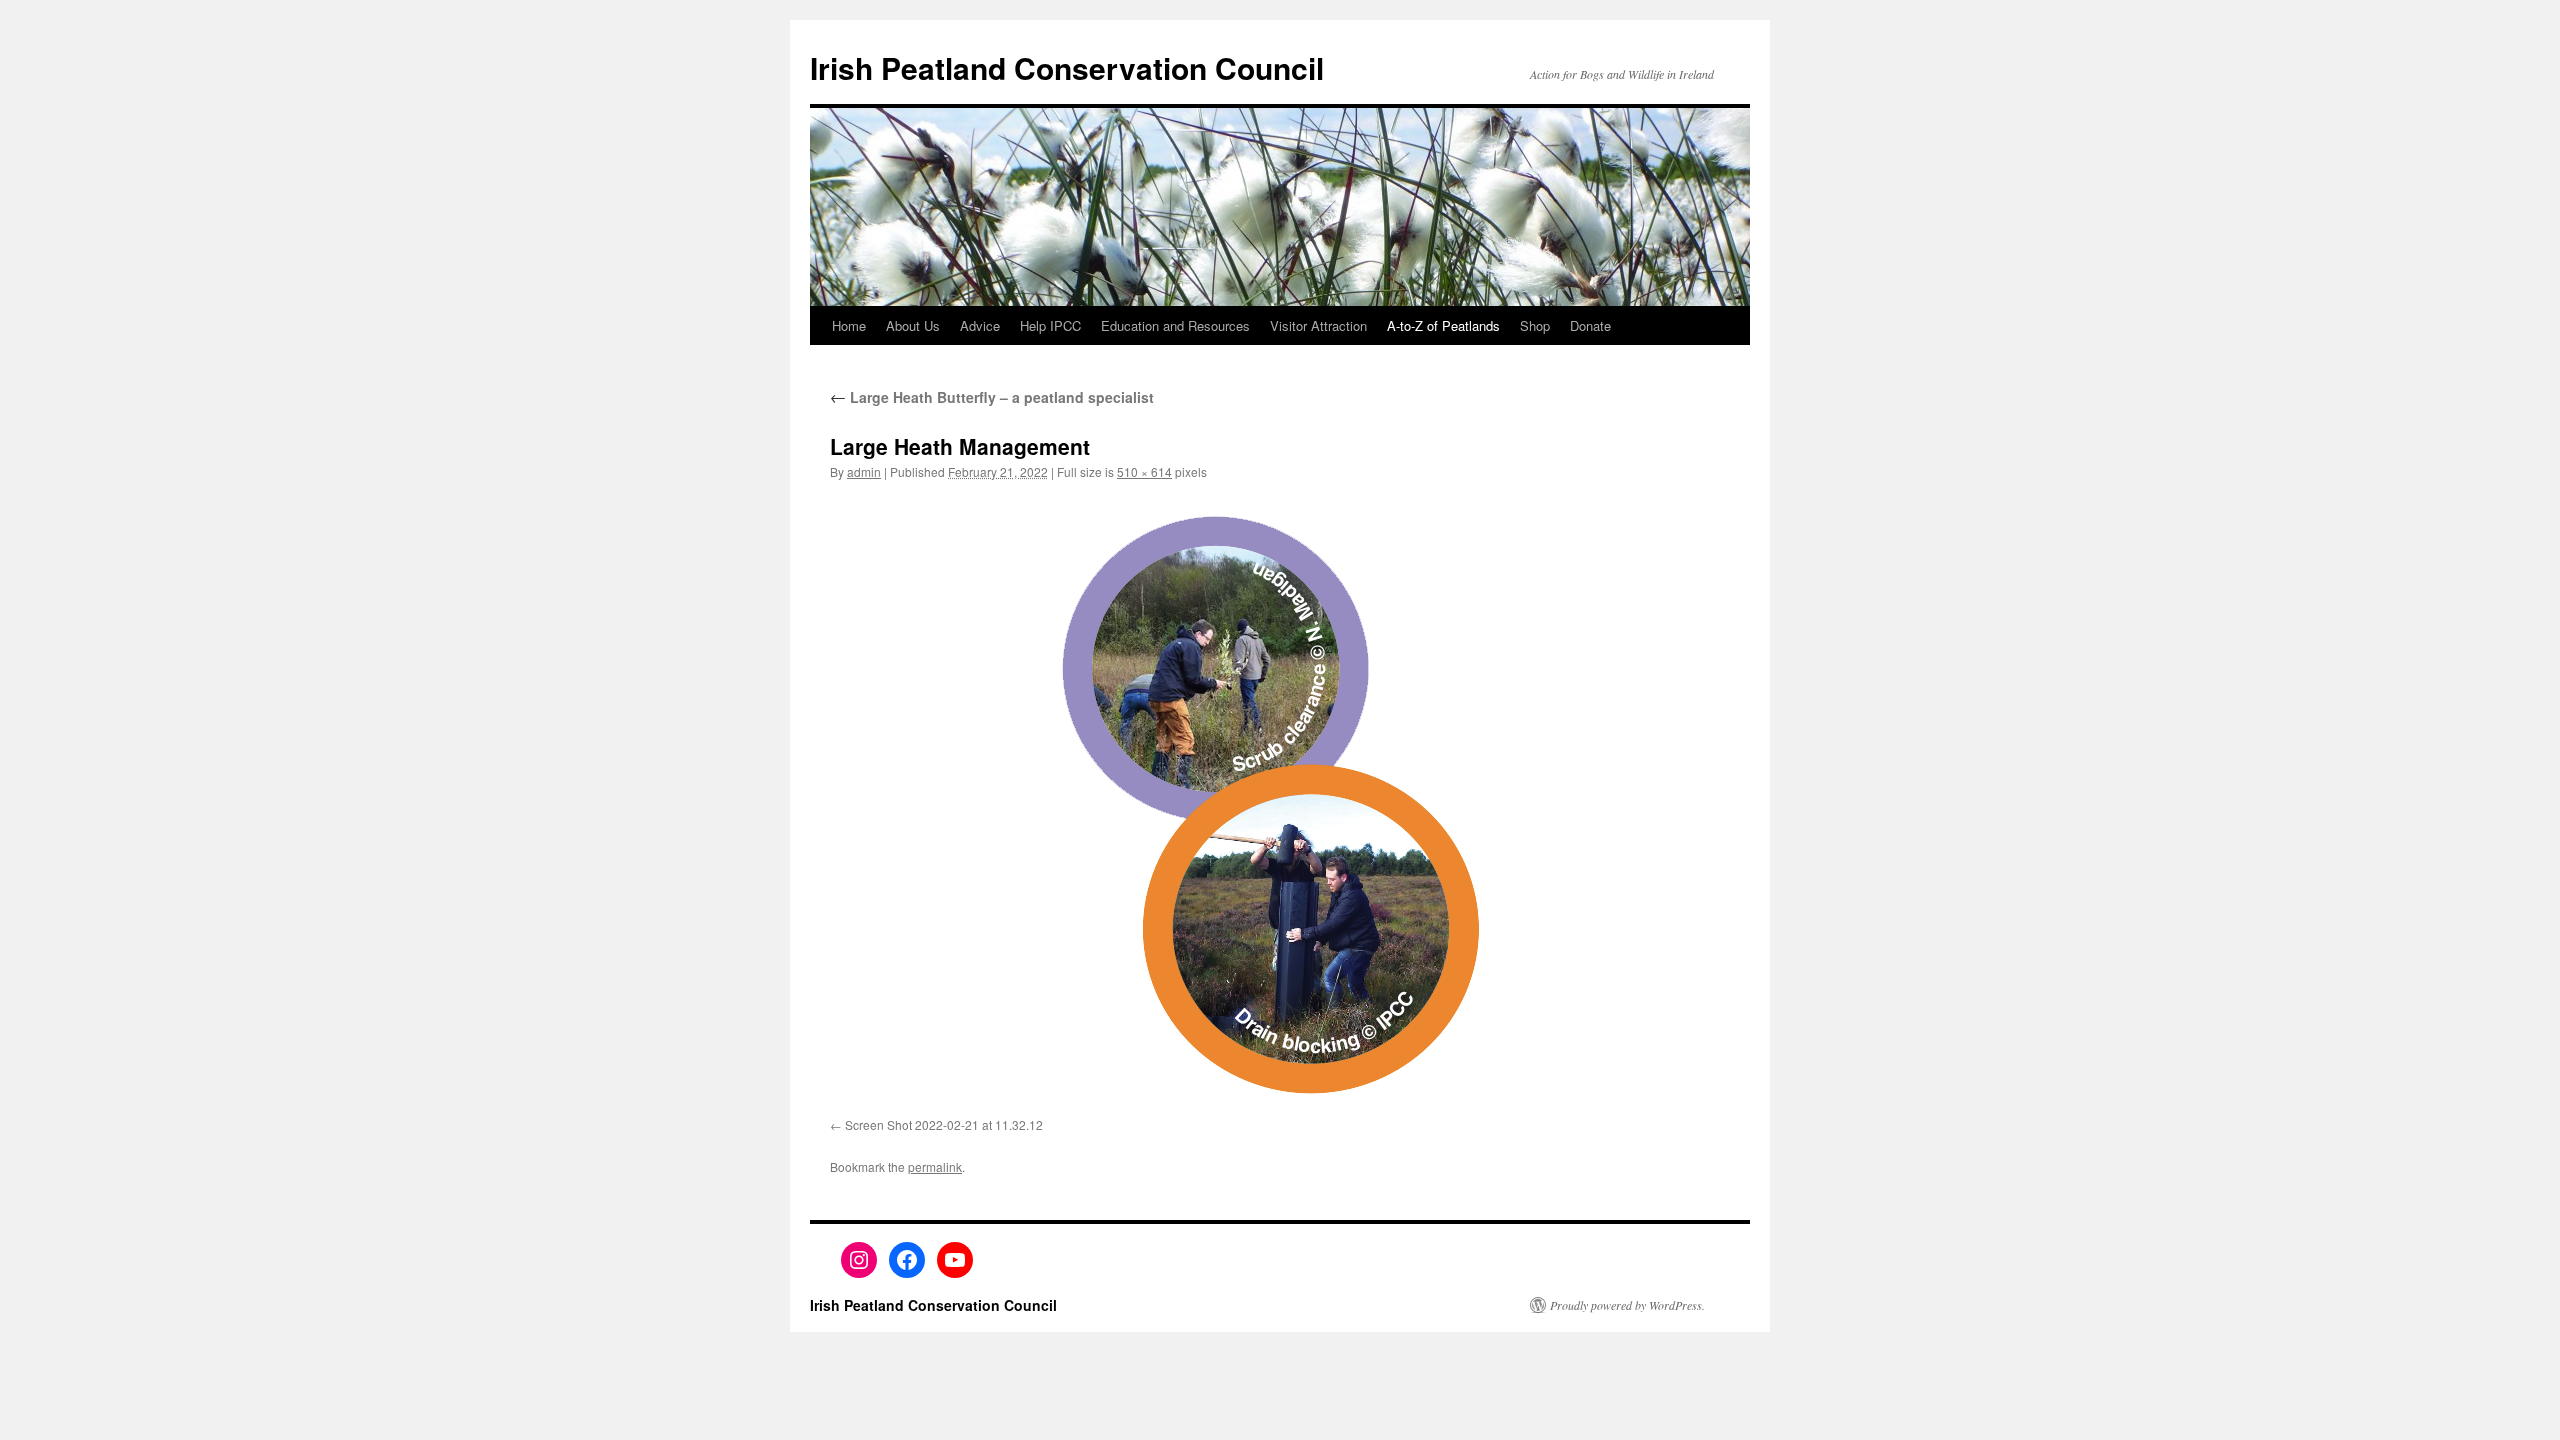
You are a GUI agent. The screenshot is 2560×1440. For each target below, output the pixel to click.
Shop (1535, 325)
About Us (913, 325)
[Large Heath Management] (1280, 803)
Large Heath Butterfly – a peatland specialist (992, 397)
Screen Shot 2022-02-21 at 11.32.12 (944, 1124)
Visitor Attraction (1318, 325)
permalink (935, 1166)
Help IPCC (1050, 325)
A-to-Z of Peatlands (1443, 325)
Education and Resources (1175, 325)
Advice (980, 325)
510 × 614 (1144, 471)
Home (849, 325)
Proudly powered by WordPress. (1627, 1305)
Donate (1590, 325)
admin (864, 471)
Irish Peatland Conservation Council (1067, 67)
